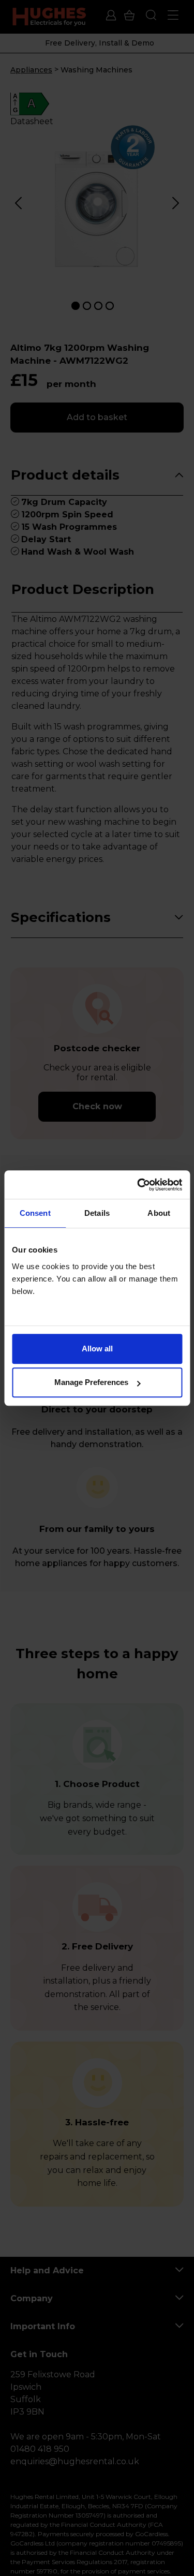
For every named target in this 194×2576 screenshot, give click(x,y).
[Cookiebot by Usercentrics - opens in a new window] (138, 1185)
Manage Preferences (91, 1382)
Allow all (97, 1349)
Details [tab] (97, 1213)
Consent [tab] (35, 1213)
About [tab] (159, 1213)
